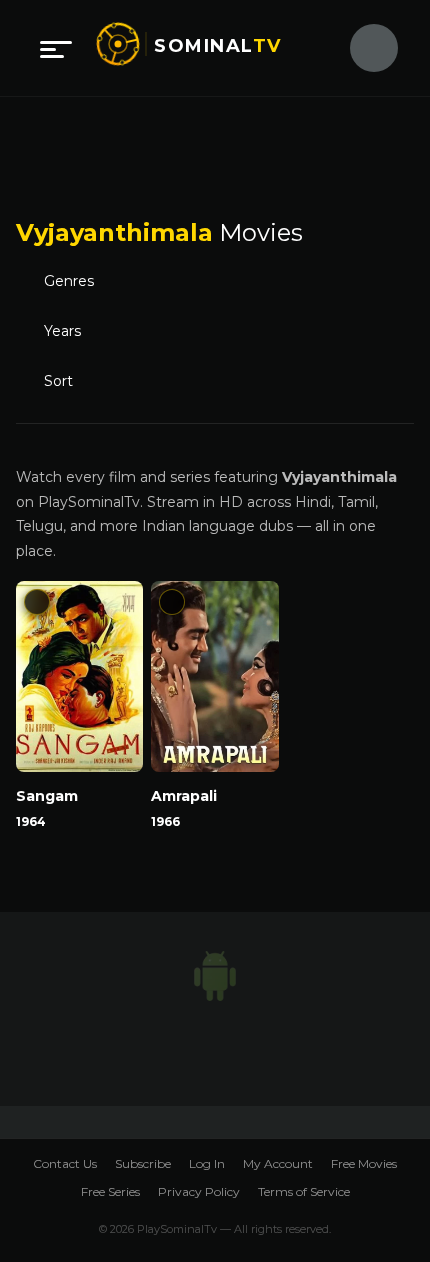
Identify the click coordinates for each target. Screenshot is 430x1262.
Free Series (110, 1191)
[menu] (56, 48)
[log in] (362, 48)
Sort (58, 381)
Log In (207, 1163)
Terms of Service (304, 1191)
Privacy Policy (199, 1191)
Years (62, 331)
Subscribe (143, 1163)
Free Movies (364, 1163)
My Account (278, 1163)
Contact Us (65, 1163)
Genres (69, 281)
